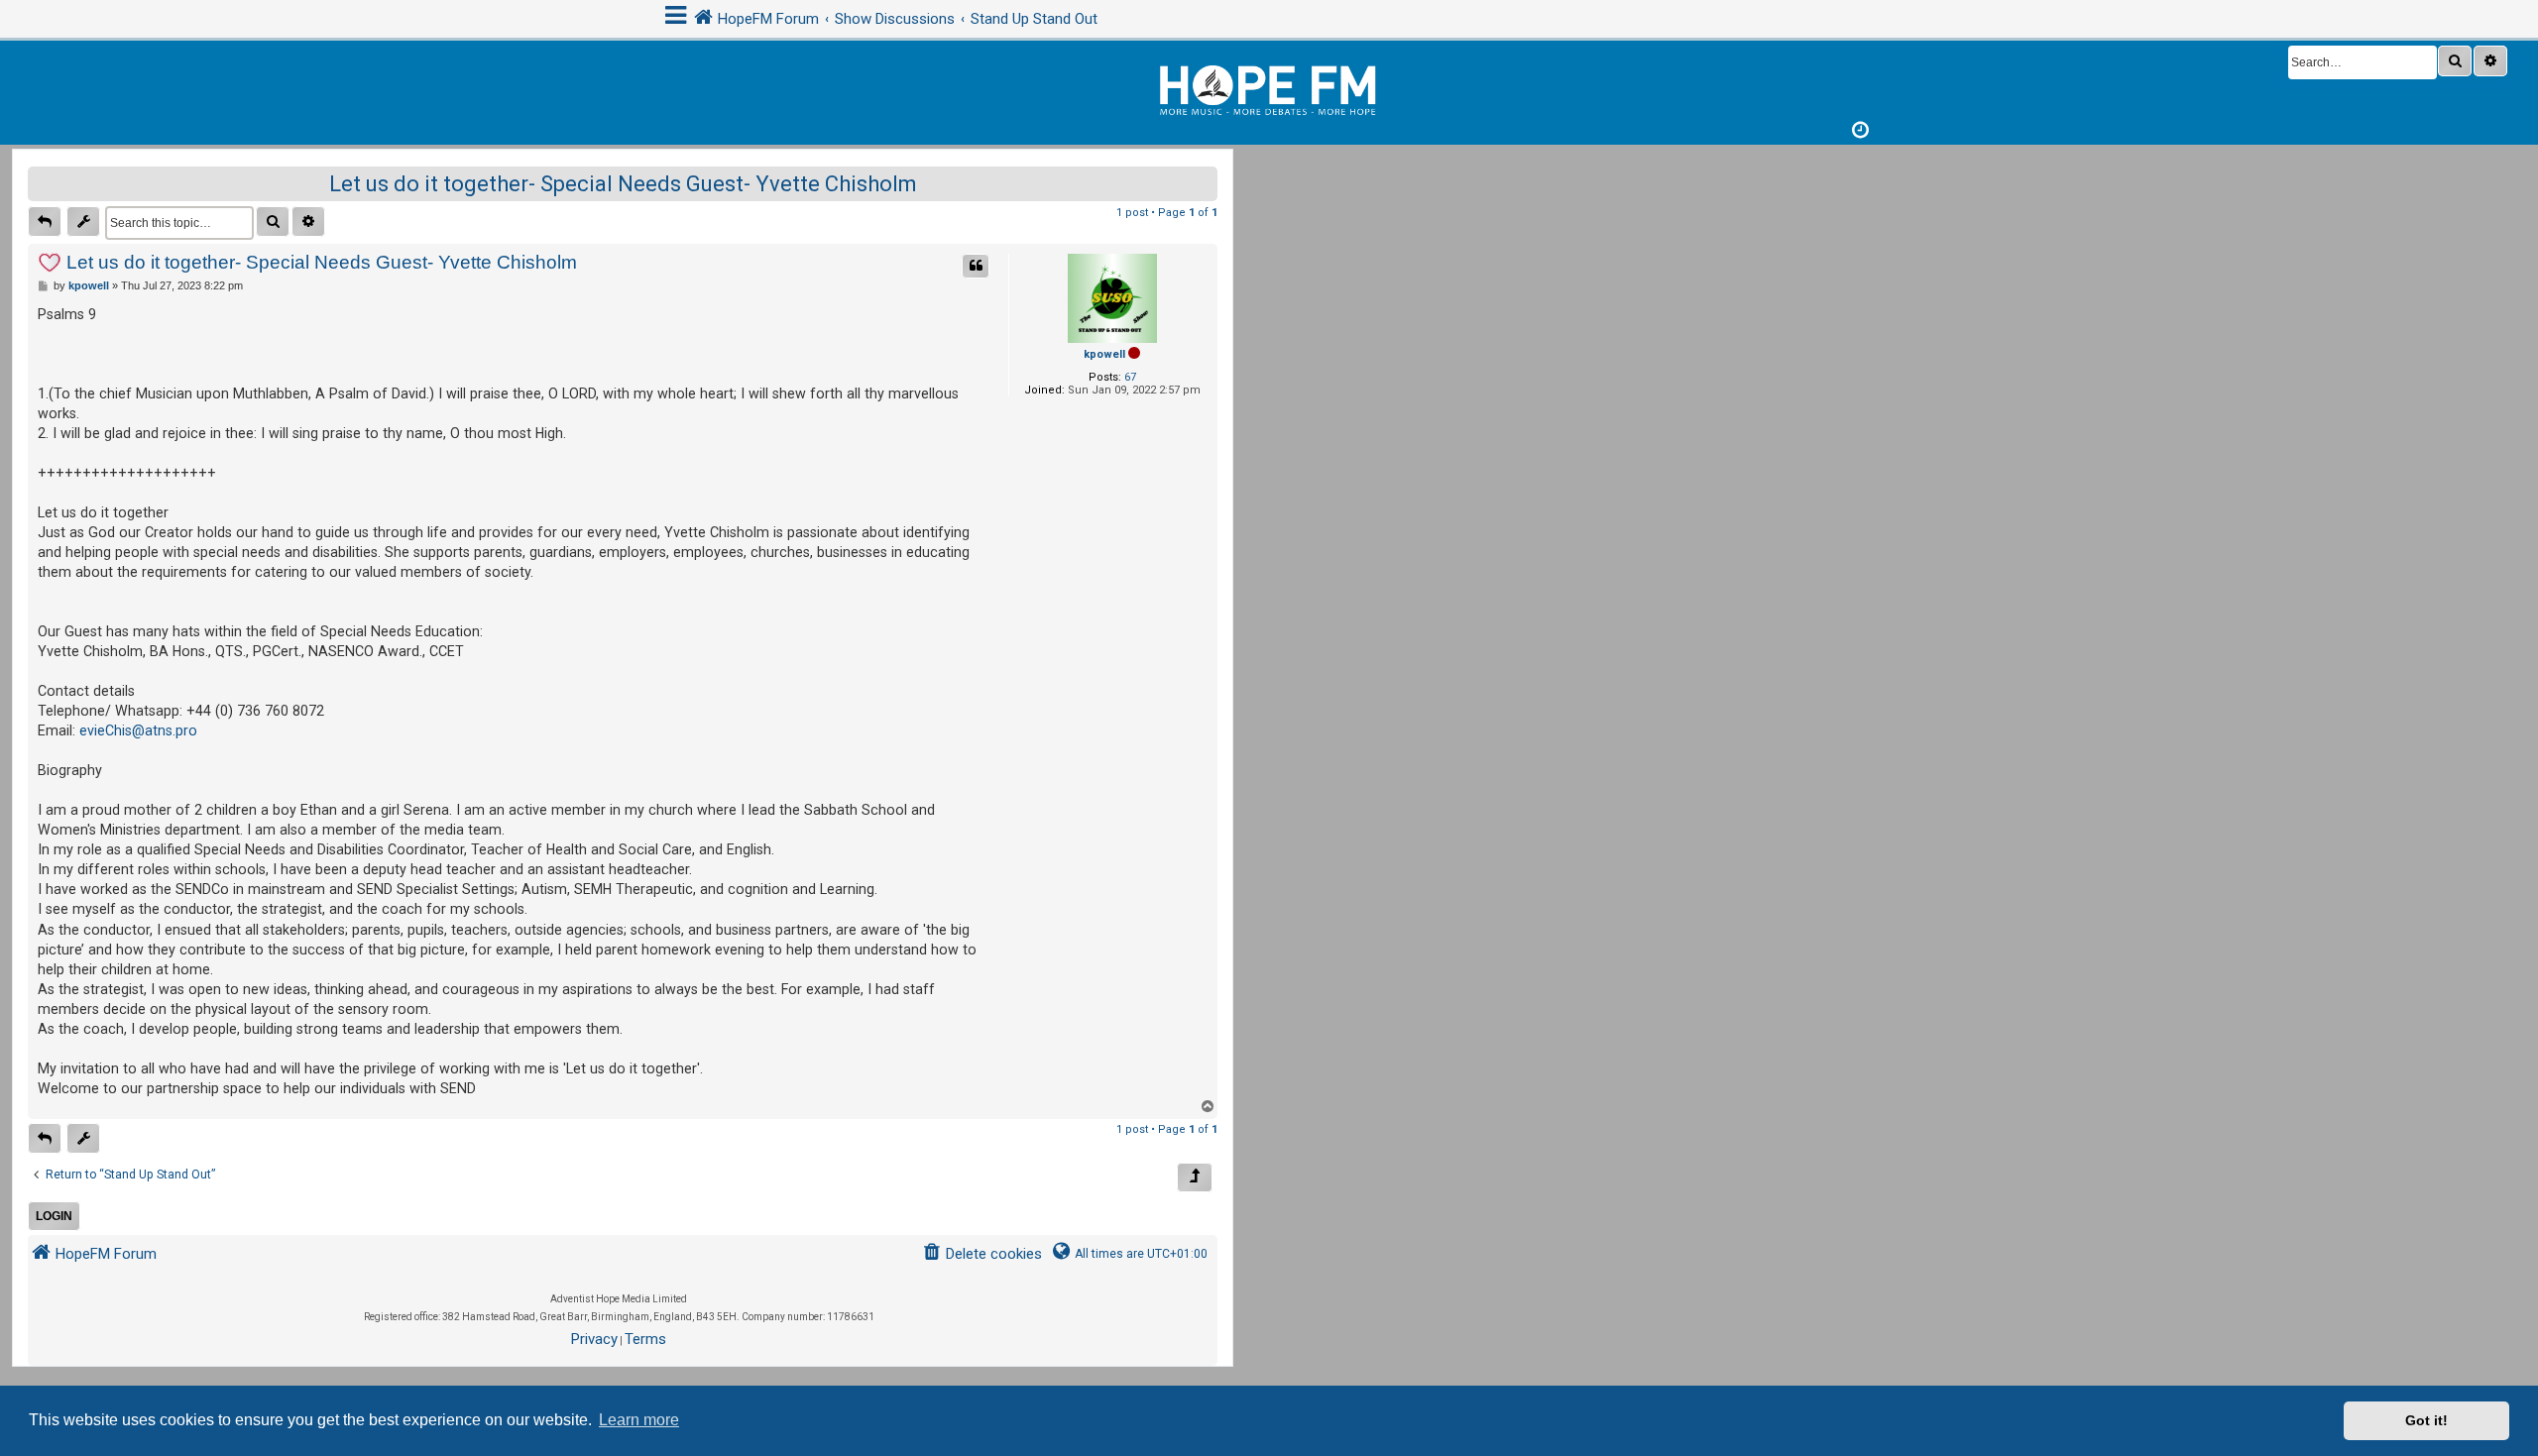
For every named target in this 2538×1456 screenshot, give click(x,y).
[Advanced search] (2490, 61)
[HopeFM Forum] (1269, 88)
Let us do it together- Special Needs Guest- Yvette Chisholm (623, 184)
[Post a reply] (45, 222)
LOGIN (54, 1216)
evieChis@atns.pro (138, 730)
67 (1130, 377)
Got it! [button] (2426, 1420)
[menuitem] (982, 1254)
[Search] (2455, 61)
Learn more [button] (639, 1420)
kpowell (1104, 354)
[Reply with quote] (976, 266)
